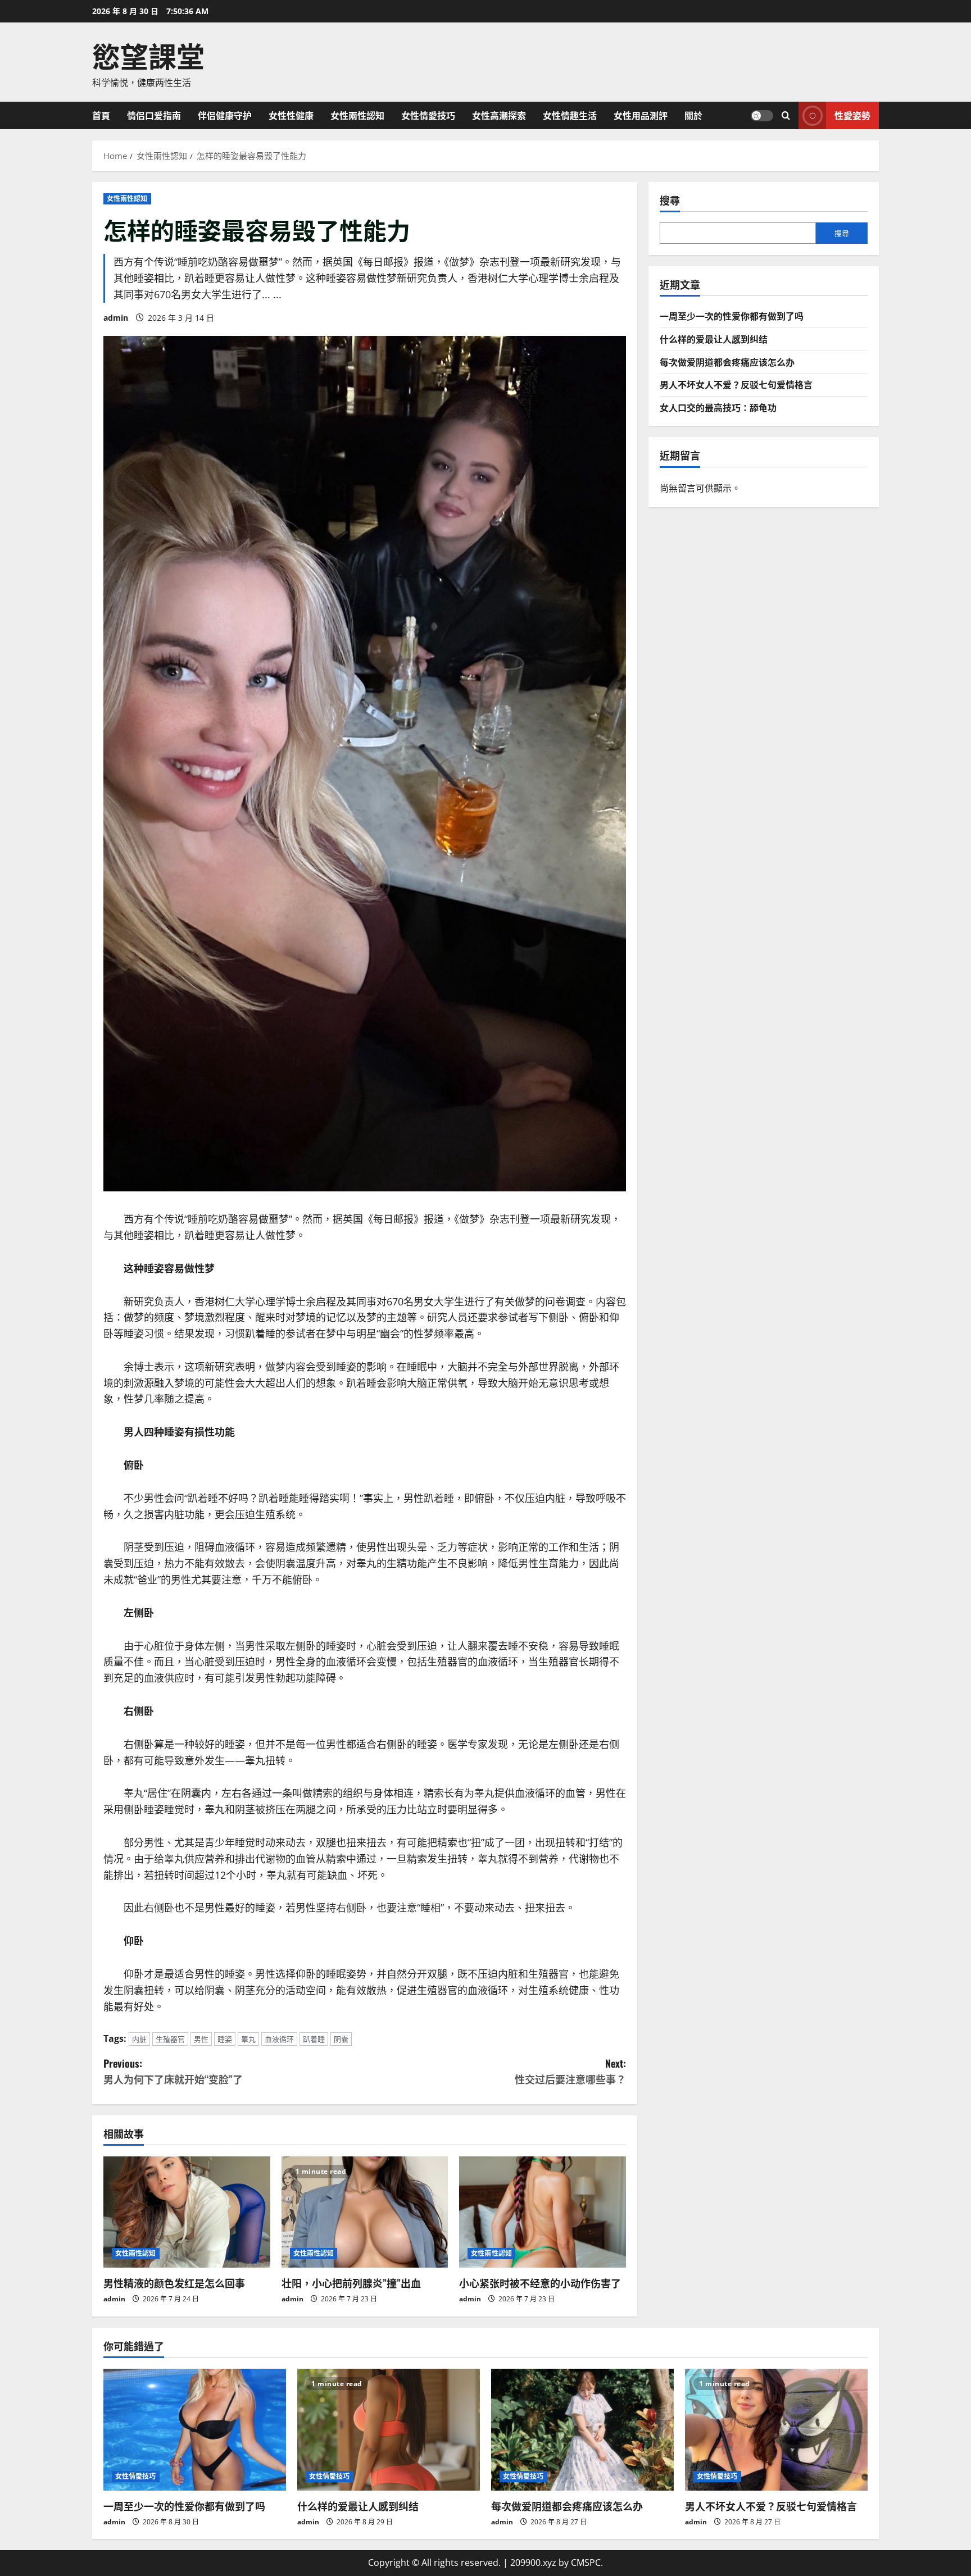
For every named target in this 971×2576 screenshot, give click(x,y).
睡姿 (225, 2039)
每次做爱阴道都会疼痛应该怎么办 (727, 361)
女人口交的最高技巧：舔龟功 (718, 407)
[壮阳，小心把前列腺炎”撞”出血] (365, 2212)
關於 (693, 115)
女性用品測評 (641, 115)
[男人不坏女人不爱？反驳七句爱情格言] (776, 2430)
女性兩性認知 (357, 115)
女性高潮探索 (499, 115)
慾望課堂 (148, 54)
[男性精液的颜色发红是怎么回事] (187, 2212)
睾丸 (248, 2039)
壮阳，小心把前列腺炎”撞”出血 (351, 2283)
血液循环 (279, 2039)
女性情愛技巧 (428, 115)
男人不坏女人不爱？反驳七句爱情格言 (736, 384)
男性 (201, 2039)
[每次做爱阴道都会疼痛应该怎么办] (582, 2430)
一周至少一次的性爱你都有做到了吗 (732, 316)
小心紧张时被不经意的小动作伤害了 (540, 2283)
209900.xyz (533, 2563)
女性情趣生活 (570, 115)
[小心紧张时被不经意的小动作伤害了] (543, 2212)
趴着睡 (314, 2039)
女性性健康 (291, 115)
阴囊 (341, 2039)
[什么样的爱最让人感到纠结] (389, 2430)
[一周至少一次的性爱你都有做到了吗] (195, 2430)
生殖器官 (170, 2039)
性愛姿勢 (852, 115)
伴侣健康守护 (225, 115)
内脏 (139, 2039)
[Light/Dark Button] (762, 115)
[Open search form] (786, 115)
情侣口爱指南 (154, 115)
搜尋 (670, 200)
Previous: (173, 2071)
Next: (570, 2071)
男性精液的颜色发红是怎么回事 (174, 2283)
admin (116, 318)
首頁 (101, 115)
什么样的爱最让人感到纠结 (714, 339)
